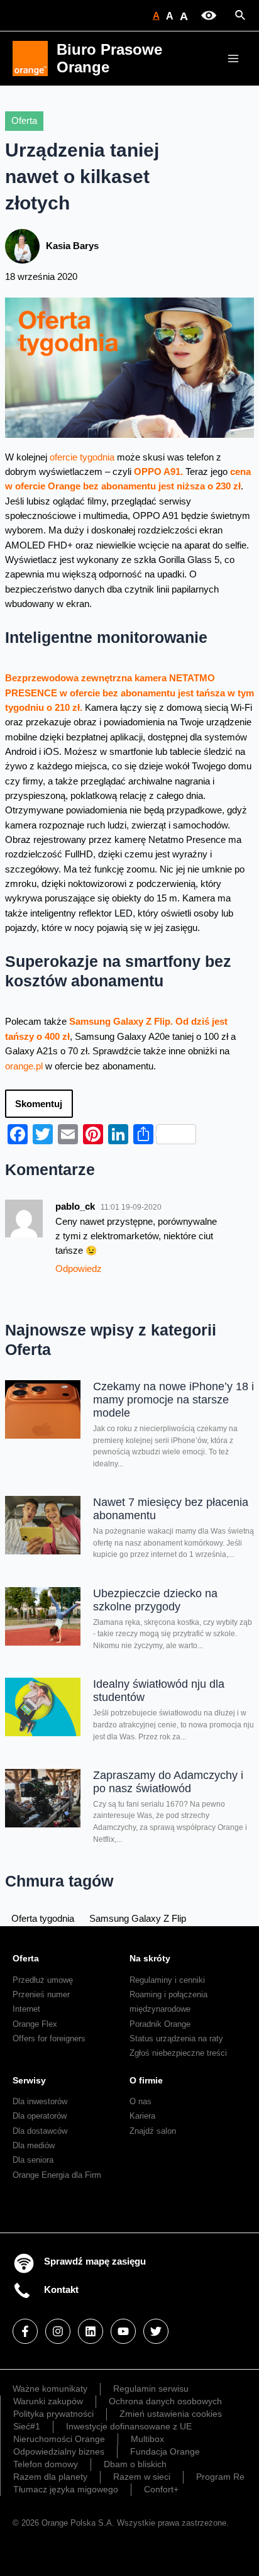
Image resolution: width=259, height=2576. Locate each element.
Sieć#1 (27, 2426)
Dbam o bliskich (135, 2464)
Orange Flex (35, 2024)
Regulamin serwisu (151, 2389)
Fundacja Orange (165, 2451)
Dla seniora (33, 2160)
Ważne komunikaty (50, 2389)
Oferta (24, 121)
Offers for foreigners (49, 2038)
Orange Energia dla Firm (57, 2175)
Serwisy (29, 2080)
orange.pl (24, 1066)
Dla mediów (34, 2145)
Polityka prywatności (53, 2414)
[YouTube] (123, 2331)
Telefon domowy (46, 2464)
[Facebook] (25, 2331)
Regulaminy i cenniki (167, 1980)
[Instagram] (58, 2331)
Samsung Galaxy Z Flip (138, 1919)
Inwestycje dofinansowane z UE (129, 2426)
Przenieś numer (41, 1994)
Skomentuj (39, 1104)
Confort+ (161, 2489)
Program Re (220, 2477)
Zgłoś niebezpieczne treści (178, 2053)
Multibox (147, 2439)
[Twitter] (156, 2331)
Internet (26, 2009)
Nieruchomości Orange (59, 2439)
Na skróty (150, 1958)
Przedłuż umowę (43, 1980)
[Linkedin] (91, 2331)
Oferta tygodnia (43, 1919)
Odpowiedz (79, 1269)
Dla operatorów (40, 2116)
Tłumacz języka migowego (66, 2489)
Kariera (142, 2116)
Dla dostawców (40, 2131)
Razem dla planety (50, 2477)
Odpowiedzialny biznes (59, 2451)
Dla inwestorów (40, 2101)
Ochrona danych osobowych (165, 2401)
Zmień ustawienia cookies (171, 2414)
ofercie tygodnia (82, 457)
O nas (141, 2101)
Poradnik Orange (160, 2024)
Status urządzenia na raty (176, 2038)
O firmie (146, 2080)
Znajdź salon (153, 2131)
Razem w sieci (142, 2477)
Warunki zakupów (48, 2401)
